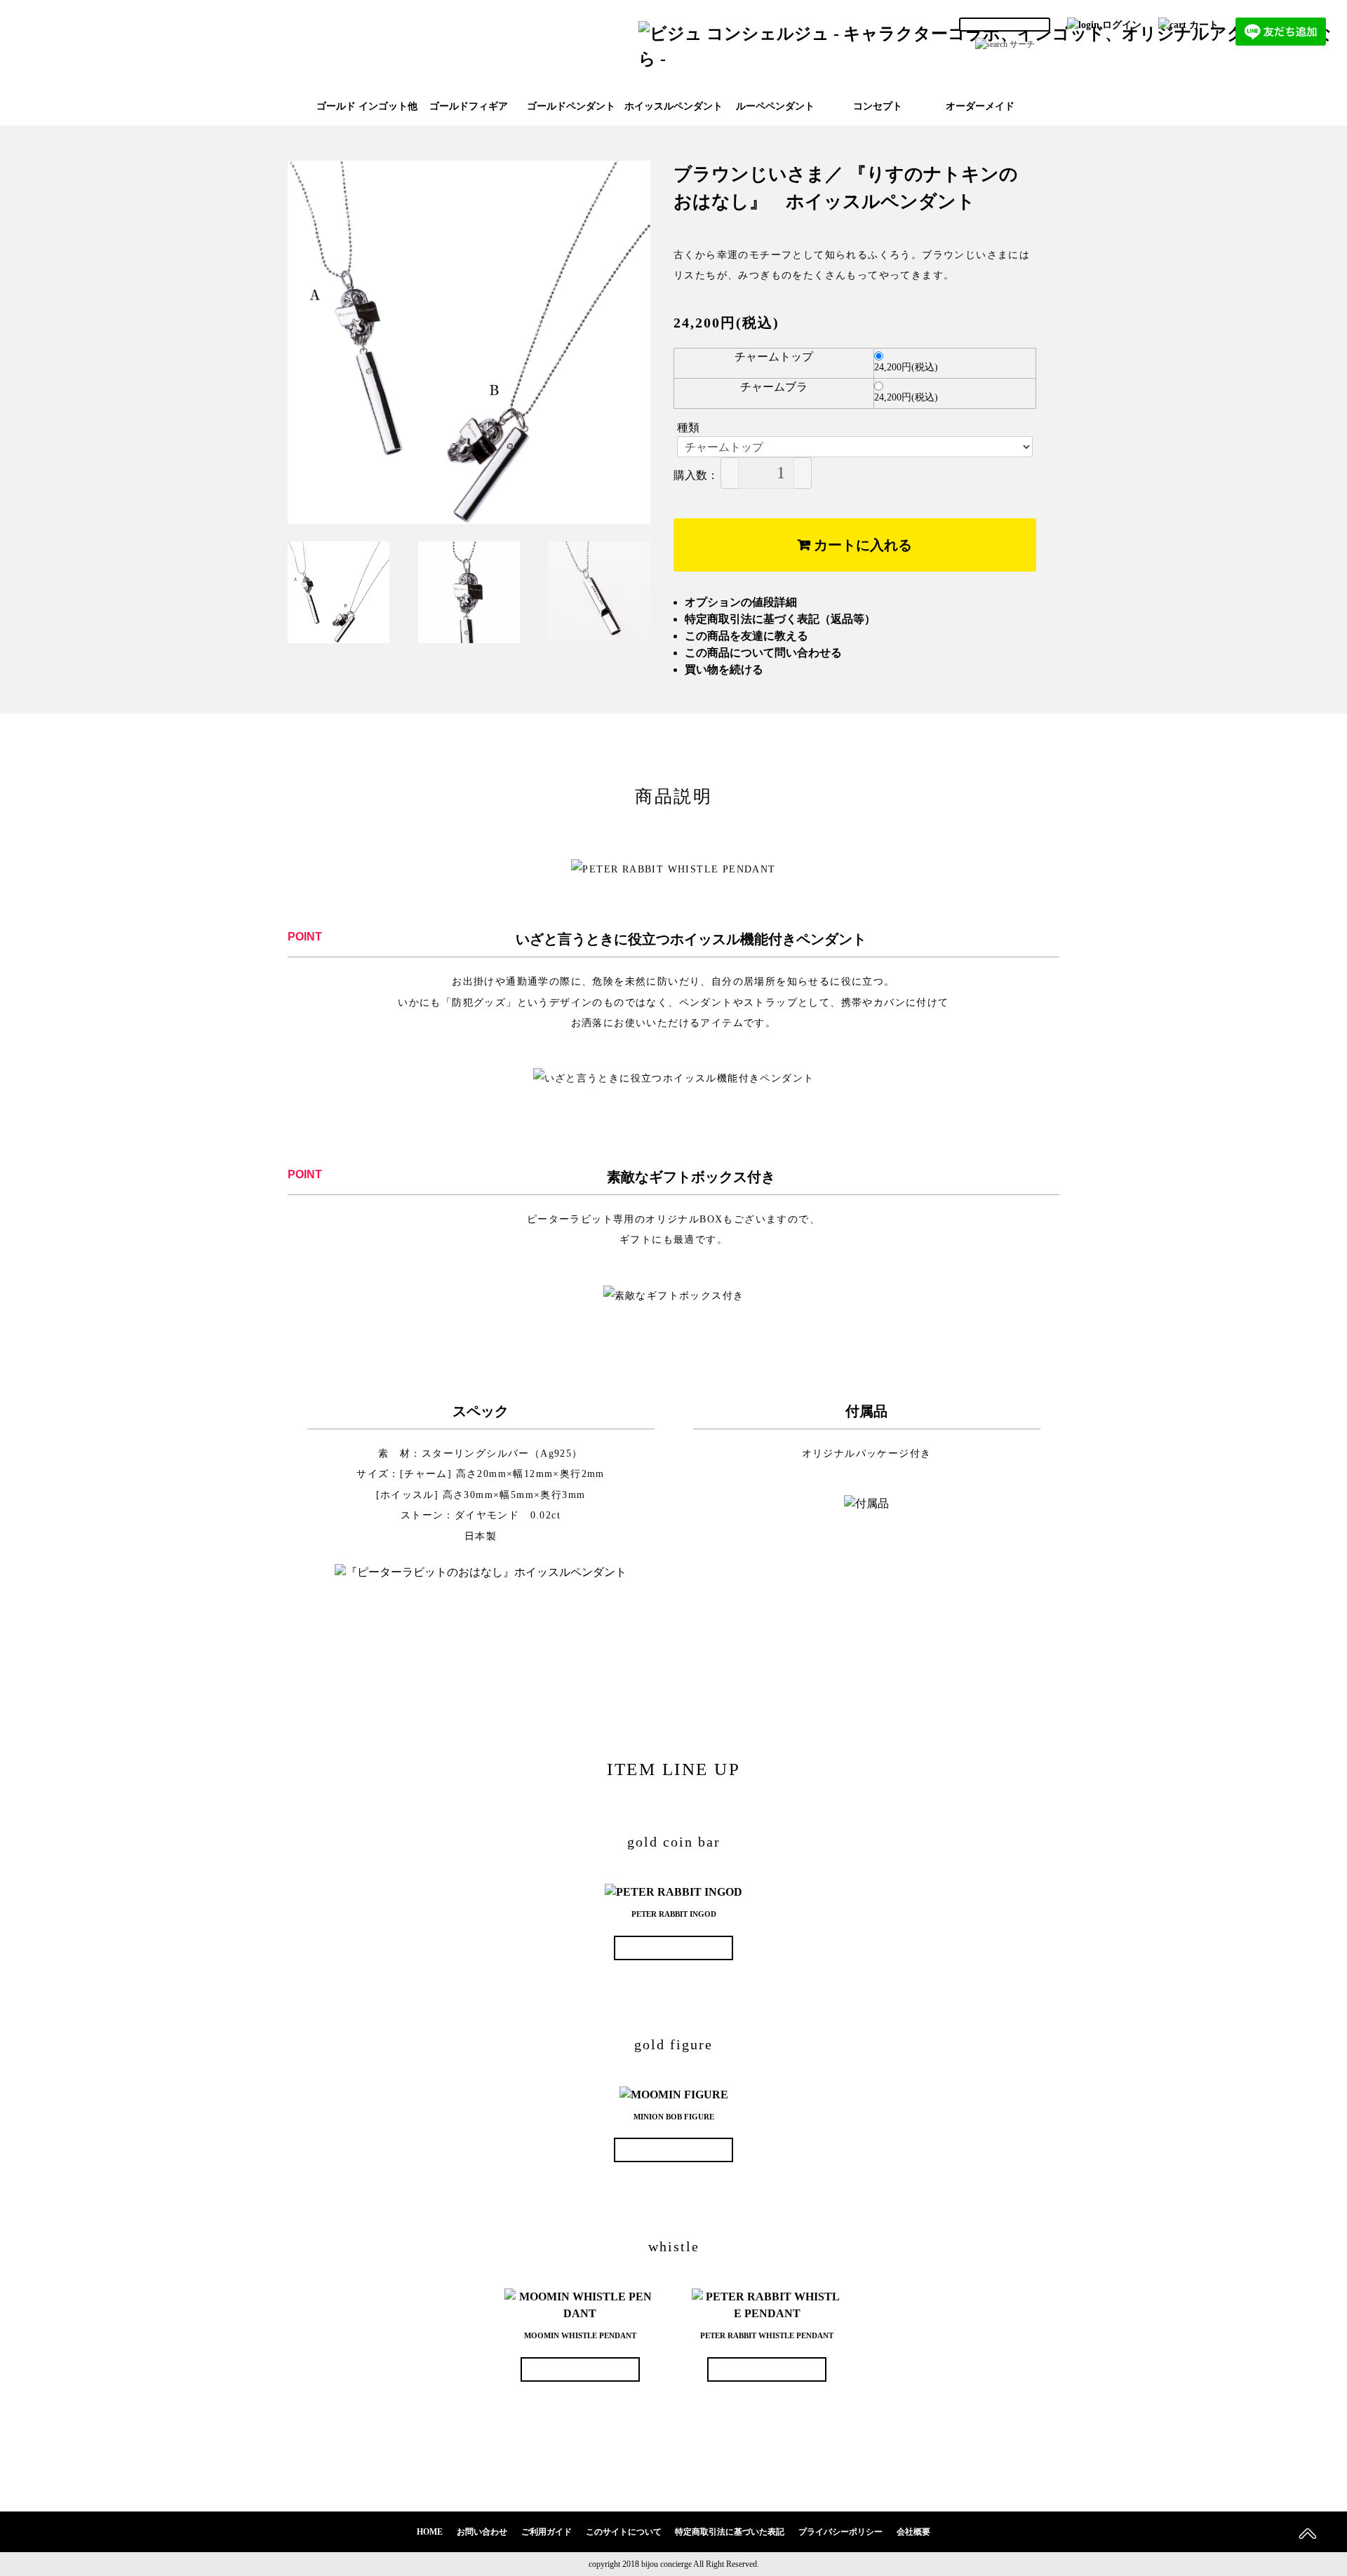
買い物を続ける (724, 669)
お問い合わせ (482, 2532)
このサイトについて (624, 2532)
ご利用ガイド (547, 2532)
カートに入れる (861, 545)
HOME (430, 2532)
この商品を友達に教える (746, 636)
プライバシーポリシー (840, 2532)
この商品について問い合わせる (763, 653)
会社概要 (913, 2532)
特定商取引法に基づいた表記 (730, 2532)
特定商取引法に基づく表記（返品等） (780, 619)
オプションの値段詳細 (741, 602)
